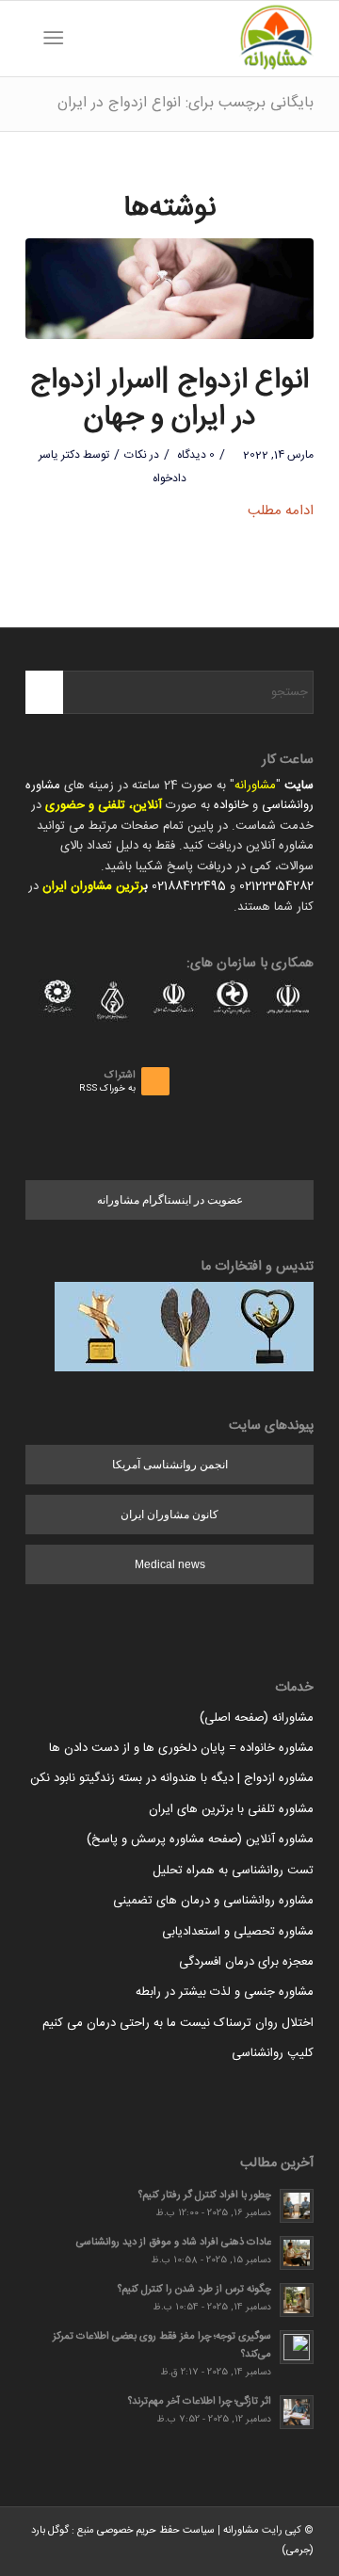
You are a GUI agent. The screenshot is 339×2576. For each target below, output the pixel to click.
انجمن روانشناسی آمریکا (170, 1465)
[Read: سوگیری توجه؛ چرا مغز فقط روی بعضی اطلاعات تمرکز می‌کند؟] (297, 2347)
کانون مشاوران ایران (169, 1515)
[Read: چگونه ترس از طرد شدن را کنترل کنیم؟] (297, 2300)
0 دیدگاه (194, 455)
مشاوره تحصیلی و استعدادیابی (238, 1932)
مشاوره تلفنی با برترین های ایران (231, 1809)
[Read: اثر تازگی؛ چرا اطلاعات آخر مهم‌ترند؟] (297, 2412)
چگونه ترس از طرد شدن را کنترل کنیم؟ (194, 2289)
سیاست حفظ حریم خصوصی (156, 2531)
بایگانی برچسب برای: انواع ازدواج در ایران (186, 103)
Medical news (170, 1564)
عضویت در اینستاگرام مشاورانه (170, 1200)
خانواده (231, 805)
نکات (136, 455)
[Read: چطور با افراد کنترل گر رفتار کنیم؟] (297, 2206)
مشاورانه (255, 786)
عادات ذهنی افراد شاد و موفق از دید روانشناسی (174, 2242)
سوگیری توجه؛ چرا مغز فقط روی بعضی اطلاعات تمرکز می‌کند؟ (162, 2345)
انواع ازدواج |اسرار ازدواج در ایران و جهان (169, 399)
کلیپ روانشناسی (273, 2053)
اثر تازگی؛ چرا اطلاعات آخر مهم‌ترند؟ (200, 2401)
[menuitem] (83, 39)
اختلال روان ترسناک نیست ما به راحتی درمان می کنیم (178, 2023)
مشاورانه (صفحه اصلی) (257, 1718)
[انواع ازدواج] (169, 289)
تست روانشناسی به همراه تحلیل (233, 1871)
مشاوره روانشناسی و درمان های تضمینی (213, 1901)
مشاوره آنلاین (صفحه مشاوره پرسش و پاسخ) (200, 1839)
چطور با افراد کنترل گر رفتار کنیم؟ (205, 2195)
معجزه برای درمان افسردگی (246, 1962)
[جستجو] (83, 39)
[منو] (57, 39)
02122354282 (276, 886)
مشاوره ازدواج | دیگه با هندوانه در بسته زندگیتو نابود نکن (172, 1778)
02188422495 (189, 886)
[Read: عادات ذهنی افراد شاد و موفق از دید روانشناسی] (297, 2253)
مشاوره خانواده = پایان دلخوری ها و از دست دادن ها (181, 1748)
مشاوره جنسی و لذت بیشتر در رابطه (225, 1992)
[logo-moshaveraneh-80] (198, 39)
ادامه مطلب (281, 511)
